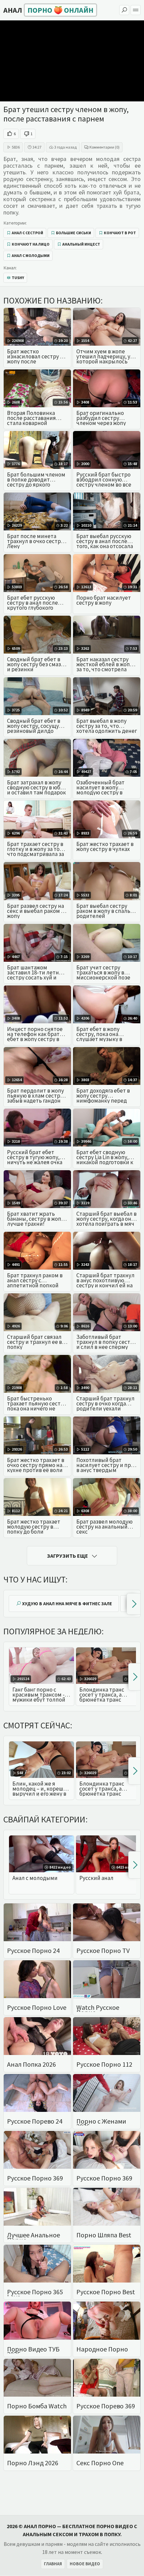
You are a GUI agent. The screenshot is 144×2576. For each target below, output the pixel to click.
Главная (53, 2564)
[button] (133, 1604)
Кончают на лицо (31, 244)
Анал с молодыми (31, 255)
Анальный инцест (81, 244)
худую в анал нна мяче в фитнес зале (67, 1604)
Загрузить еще (67, 1556)
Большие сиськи (74, 233)
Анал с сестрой (27, 233)
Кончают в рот (120, 233)
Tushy (18, 278)
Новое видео (85, 2564)
